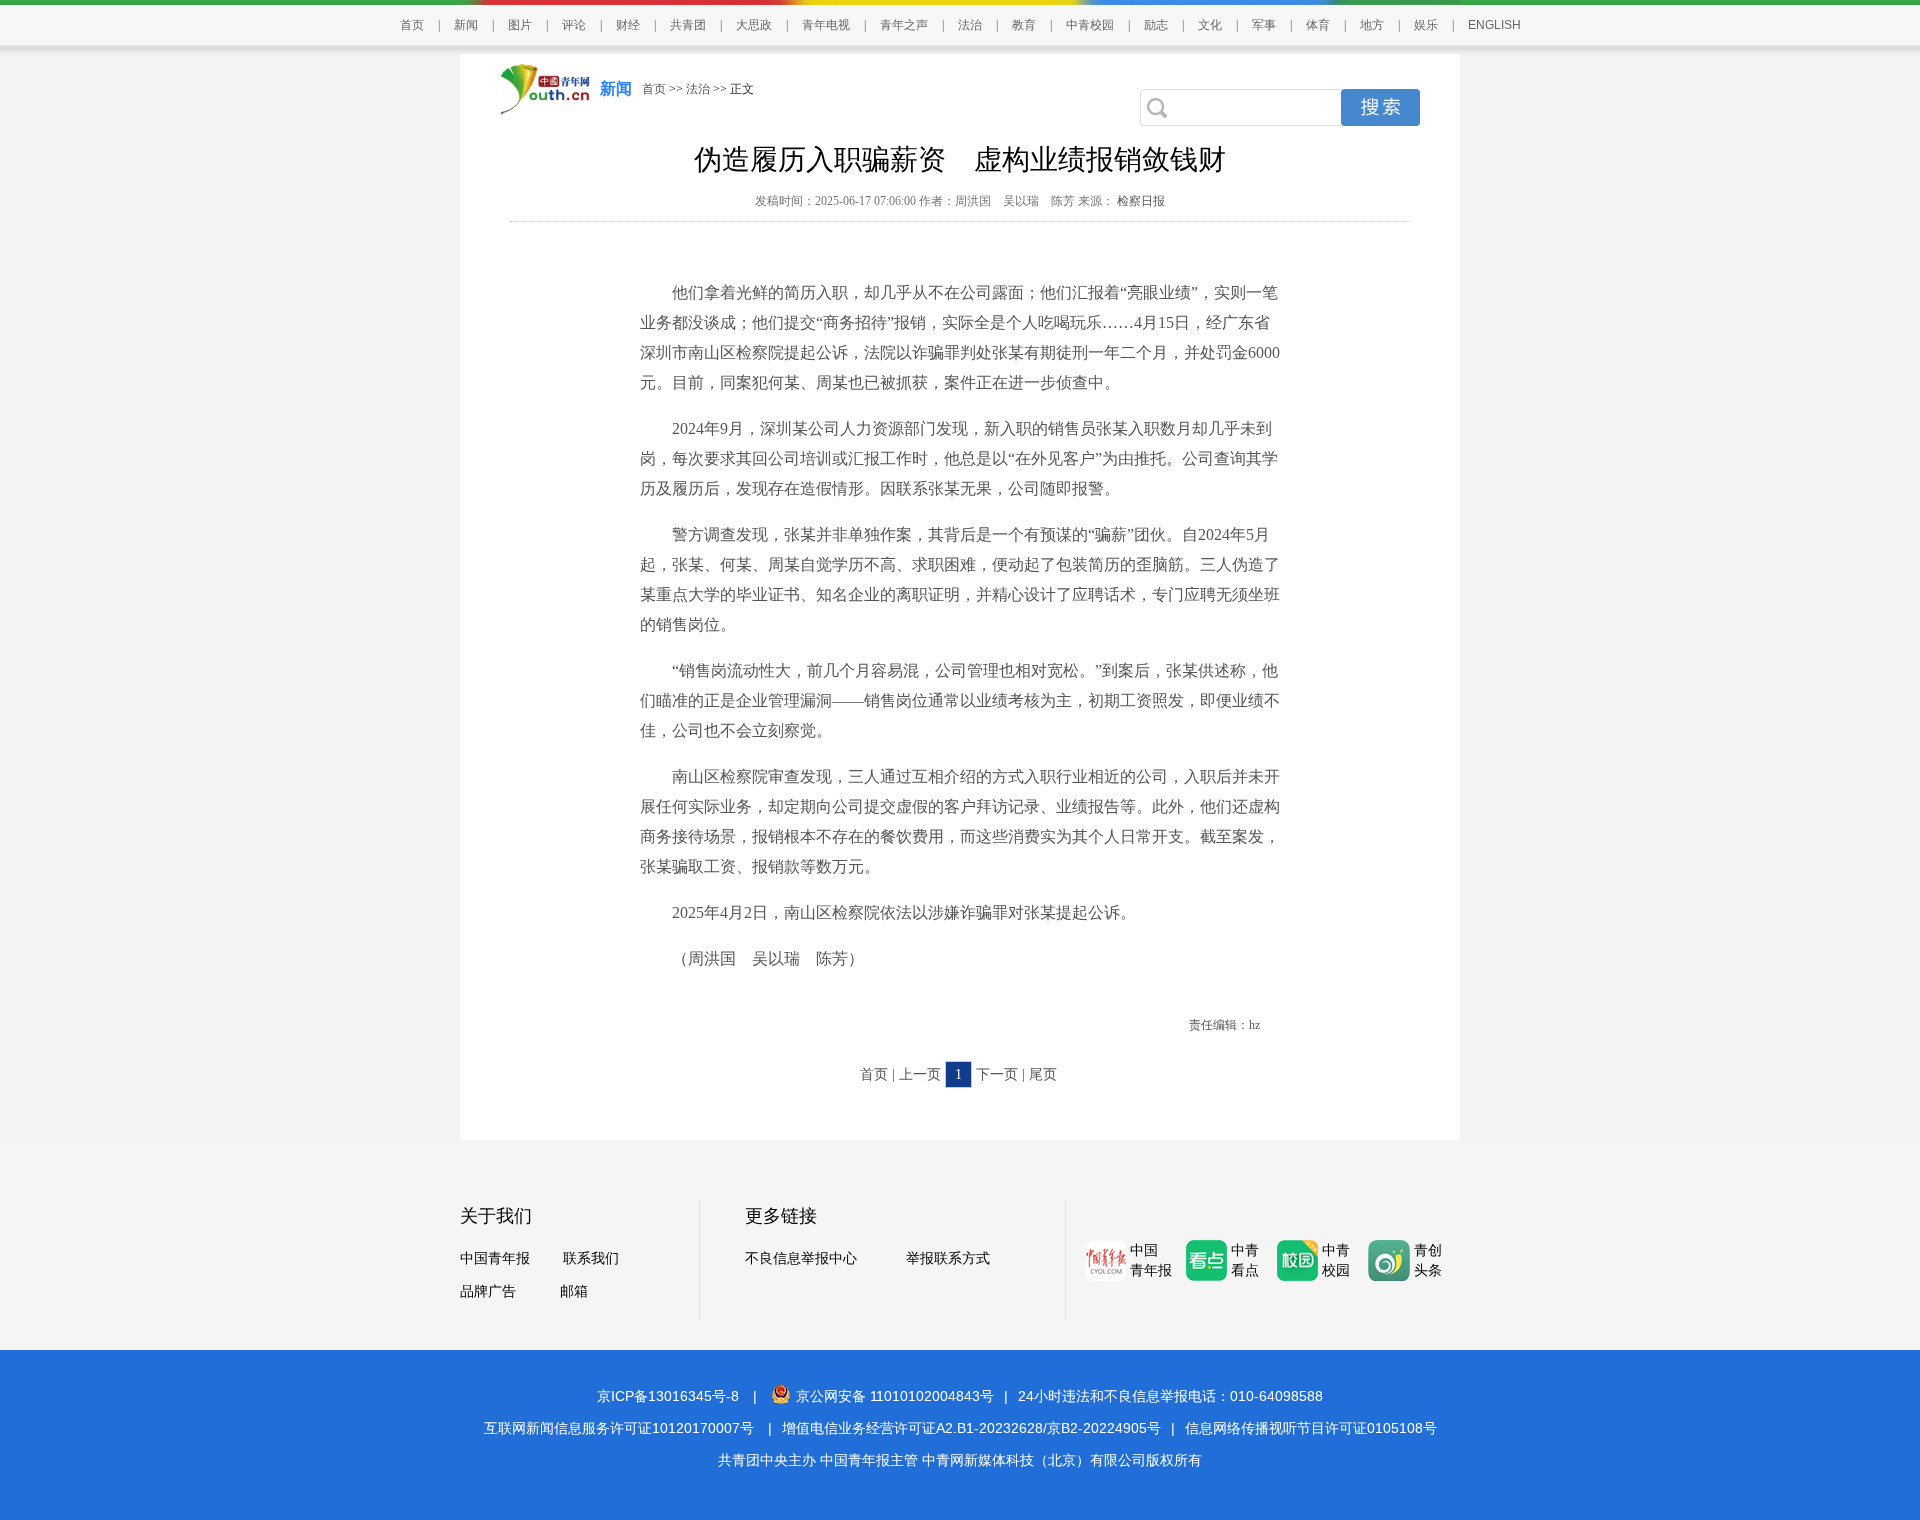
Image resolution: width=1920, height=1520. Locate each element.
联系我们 (591, 1258)
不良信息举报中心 (801, 1258)
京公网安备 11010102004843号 (895, 1396)
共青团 (688, 25)
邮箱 (574, 1291)
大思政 (754, 25)
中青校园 (1090, 25)
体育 (1318, 25)
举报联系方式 (948, 1258)
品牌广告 (488, 1291)
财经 (628, 25)
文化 (1210, 25)
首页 (412, 25)
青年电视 (826, 25)
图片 (520, 25)
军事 (1264, 25)
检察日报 (1139, 201)
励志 (1156, 25)
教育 (1024, 25)
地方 (1372, 25)
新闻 (466, 25)
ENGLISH (1494, 25)
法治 (970, 25)
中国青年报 (495, 1258)
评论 (574, 25)
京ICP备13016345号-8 (668, 1396)
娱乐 (1426, 25)
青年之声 (904, 25)
